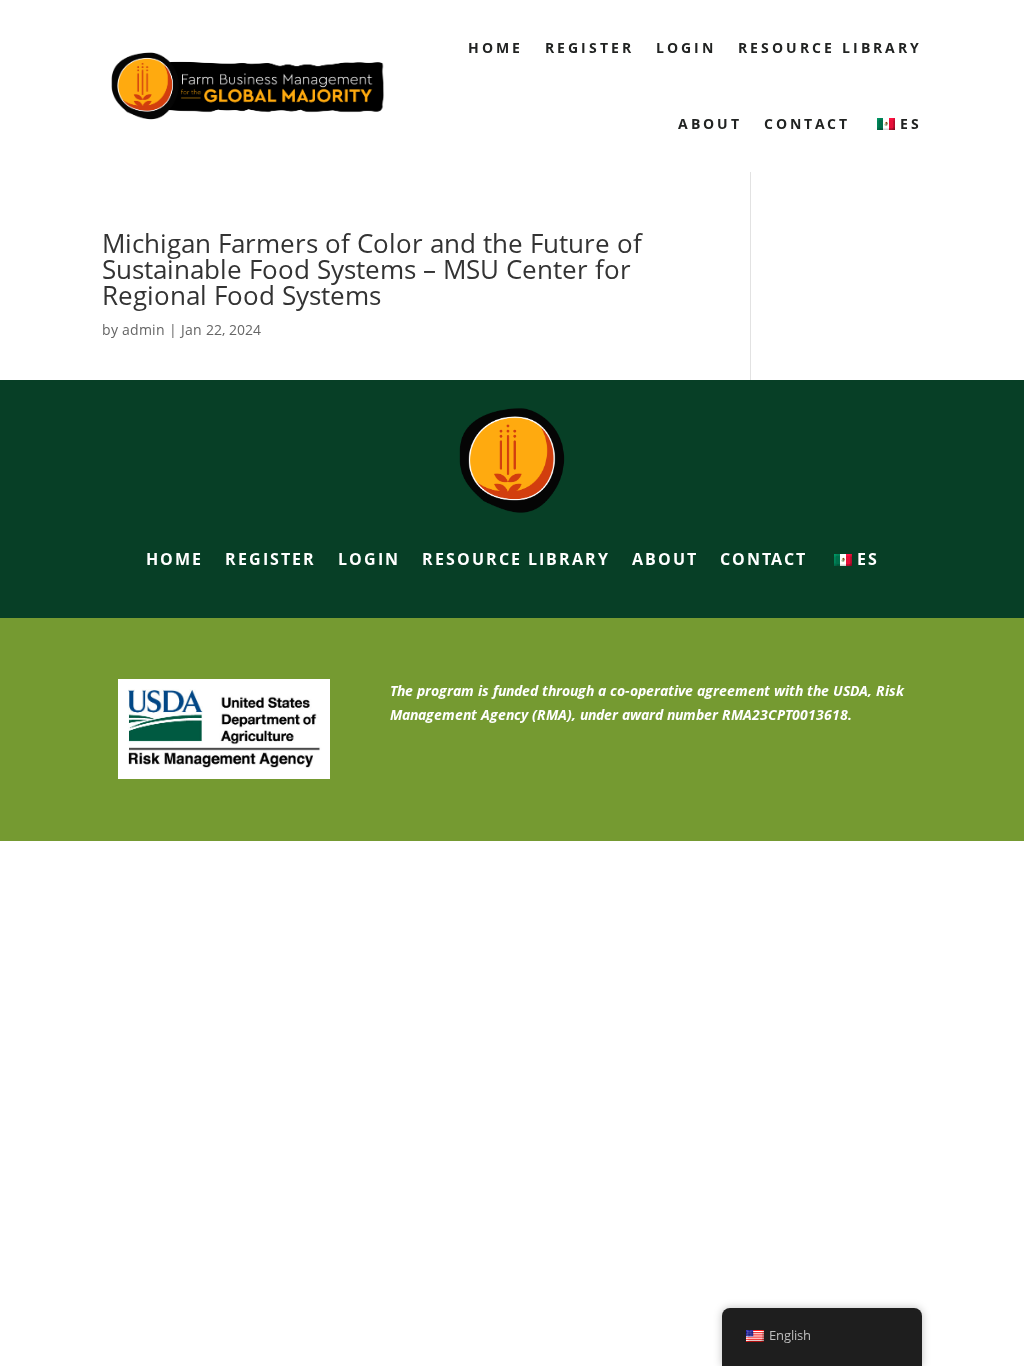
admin (143, 329)
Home (495, 47)
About (710, 123)
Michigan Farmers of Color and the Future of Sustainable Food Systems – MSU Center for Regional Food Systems (372, 269)
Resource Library (830, 47)
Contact (807, 123)
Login (686, 47)
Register (589, 47)
